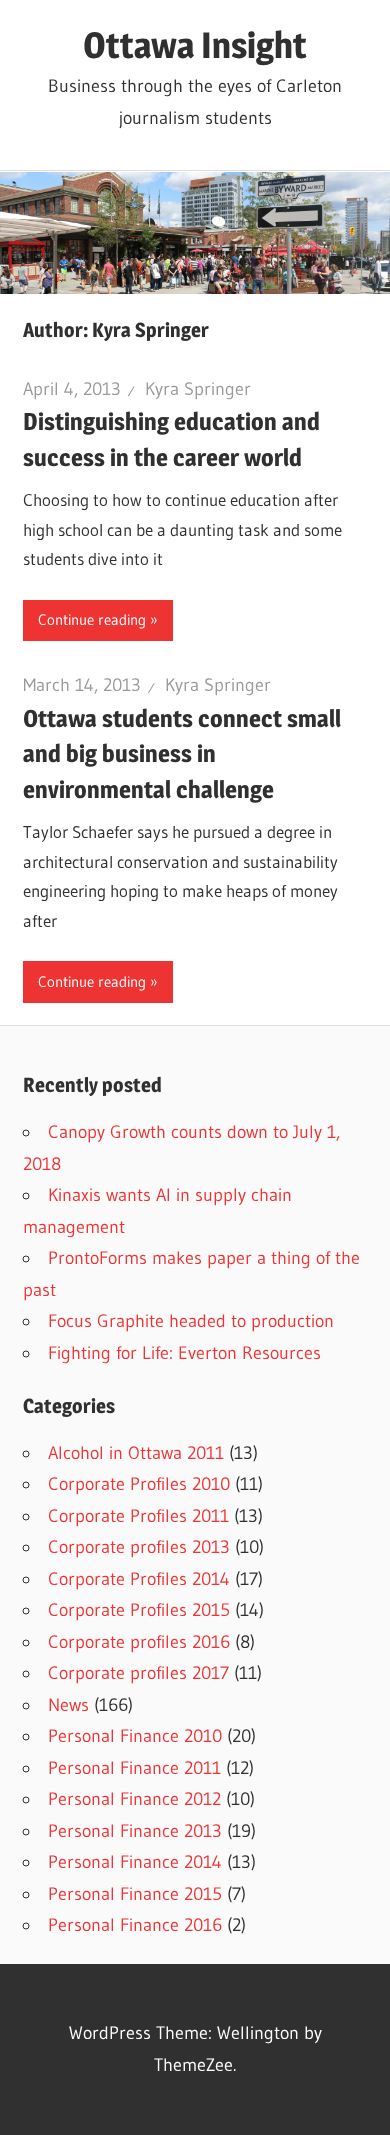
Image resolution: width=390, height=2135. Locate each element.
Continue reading (92, 619)
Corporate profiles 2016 (139, 1642)
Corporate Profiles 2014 (139, 1579)
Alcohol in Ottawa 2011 (136, 1453)
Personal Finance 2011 (134, 1768)
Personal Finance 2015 (135, 1894)
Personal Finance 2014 (135, 1862)
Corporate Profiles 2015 (139, 1610)
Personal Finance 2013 (135, 1831)
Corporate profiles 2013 (139, 1547)
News (68, 1705)
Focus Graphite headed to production (191, 1321)
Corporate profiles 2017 (138, 1673)
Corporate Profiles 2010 (139, 1484)
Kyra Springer (198, 389)
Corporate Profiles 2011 (138, 1516)
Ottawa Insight (195, 45)
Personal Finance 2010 (135, 1736)
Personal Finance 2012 (134, 1799)
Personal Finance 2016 (135, 1925)
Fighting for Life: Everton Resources (184, 1353)
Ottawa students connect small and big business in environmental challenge (182, 754)
